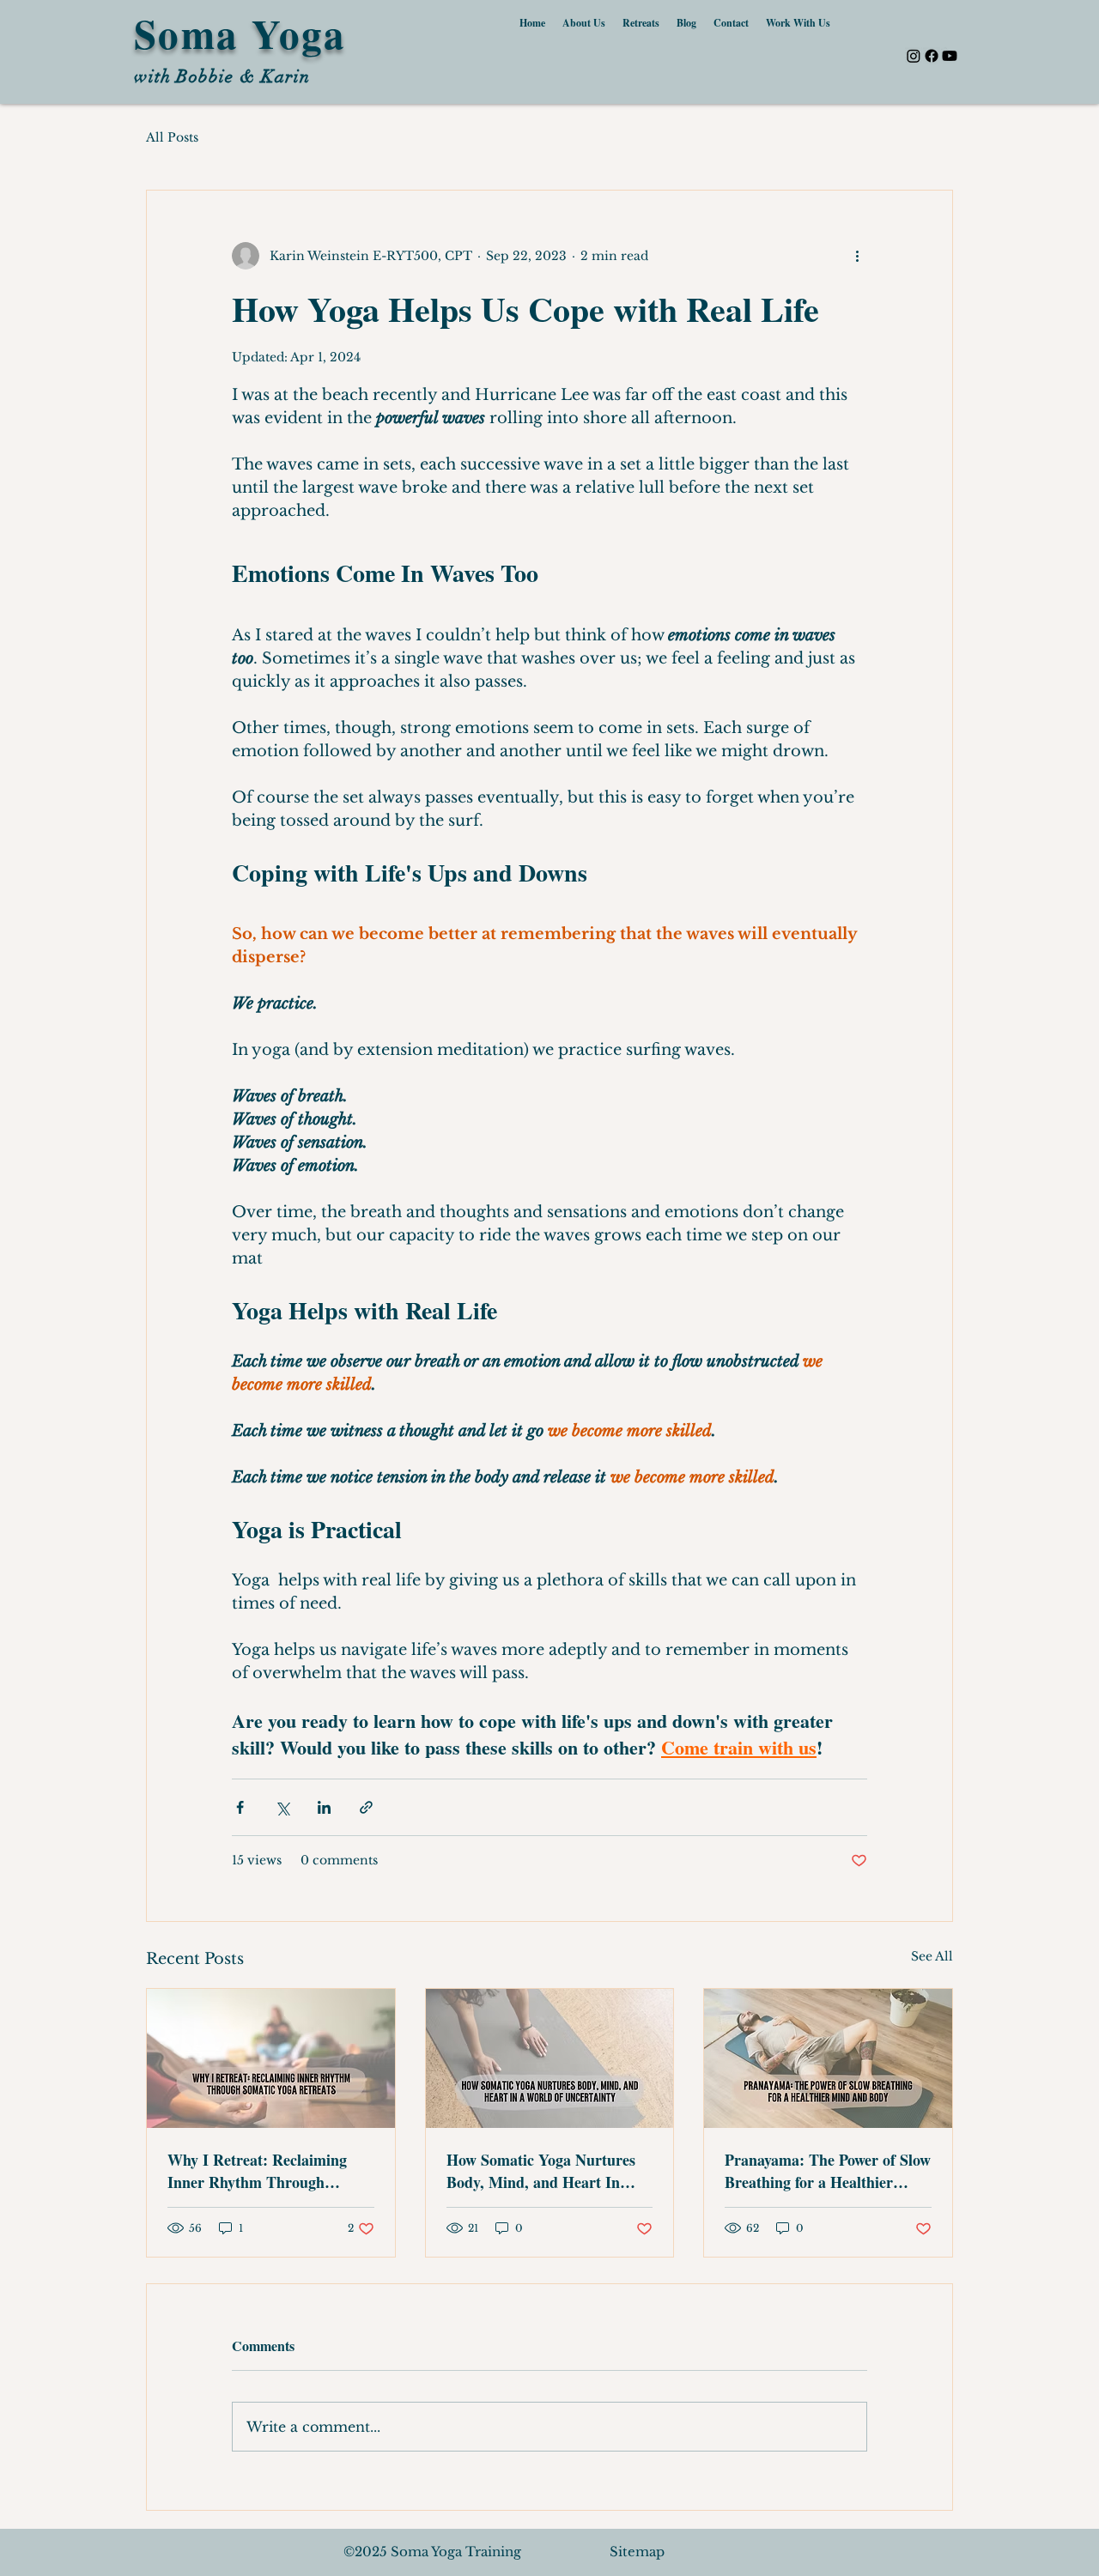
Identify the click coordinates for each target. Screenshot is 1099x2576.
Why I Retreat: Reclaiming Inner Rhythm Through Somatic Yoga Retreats (257, 2171)
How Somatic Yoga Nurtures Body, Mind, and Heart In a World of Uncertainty (541, 2171)
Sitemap (637, 2552)
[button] (798, 23)
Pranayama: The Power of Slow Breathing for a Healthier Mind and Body (828, 2171)
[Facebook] (932, 56)
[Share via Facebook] (240, 1807)
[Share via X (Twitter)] (282, 1807)
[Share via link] (366, 1807)
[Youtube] (950, 56)
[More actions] (857, 256)
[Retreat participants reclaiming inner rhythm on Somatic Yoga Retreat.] (271, 2058)
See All (932, 1956)
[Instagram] (914, 56)
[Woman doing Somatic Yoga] (550, 2058)
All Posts (172, 137)
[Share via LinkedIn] (324, 1807)
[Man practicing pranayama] (828, 2058)
